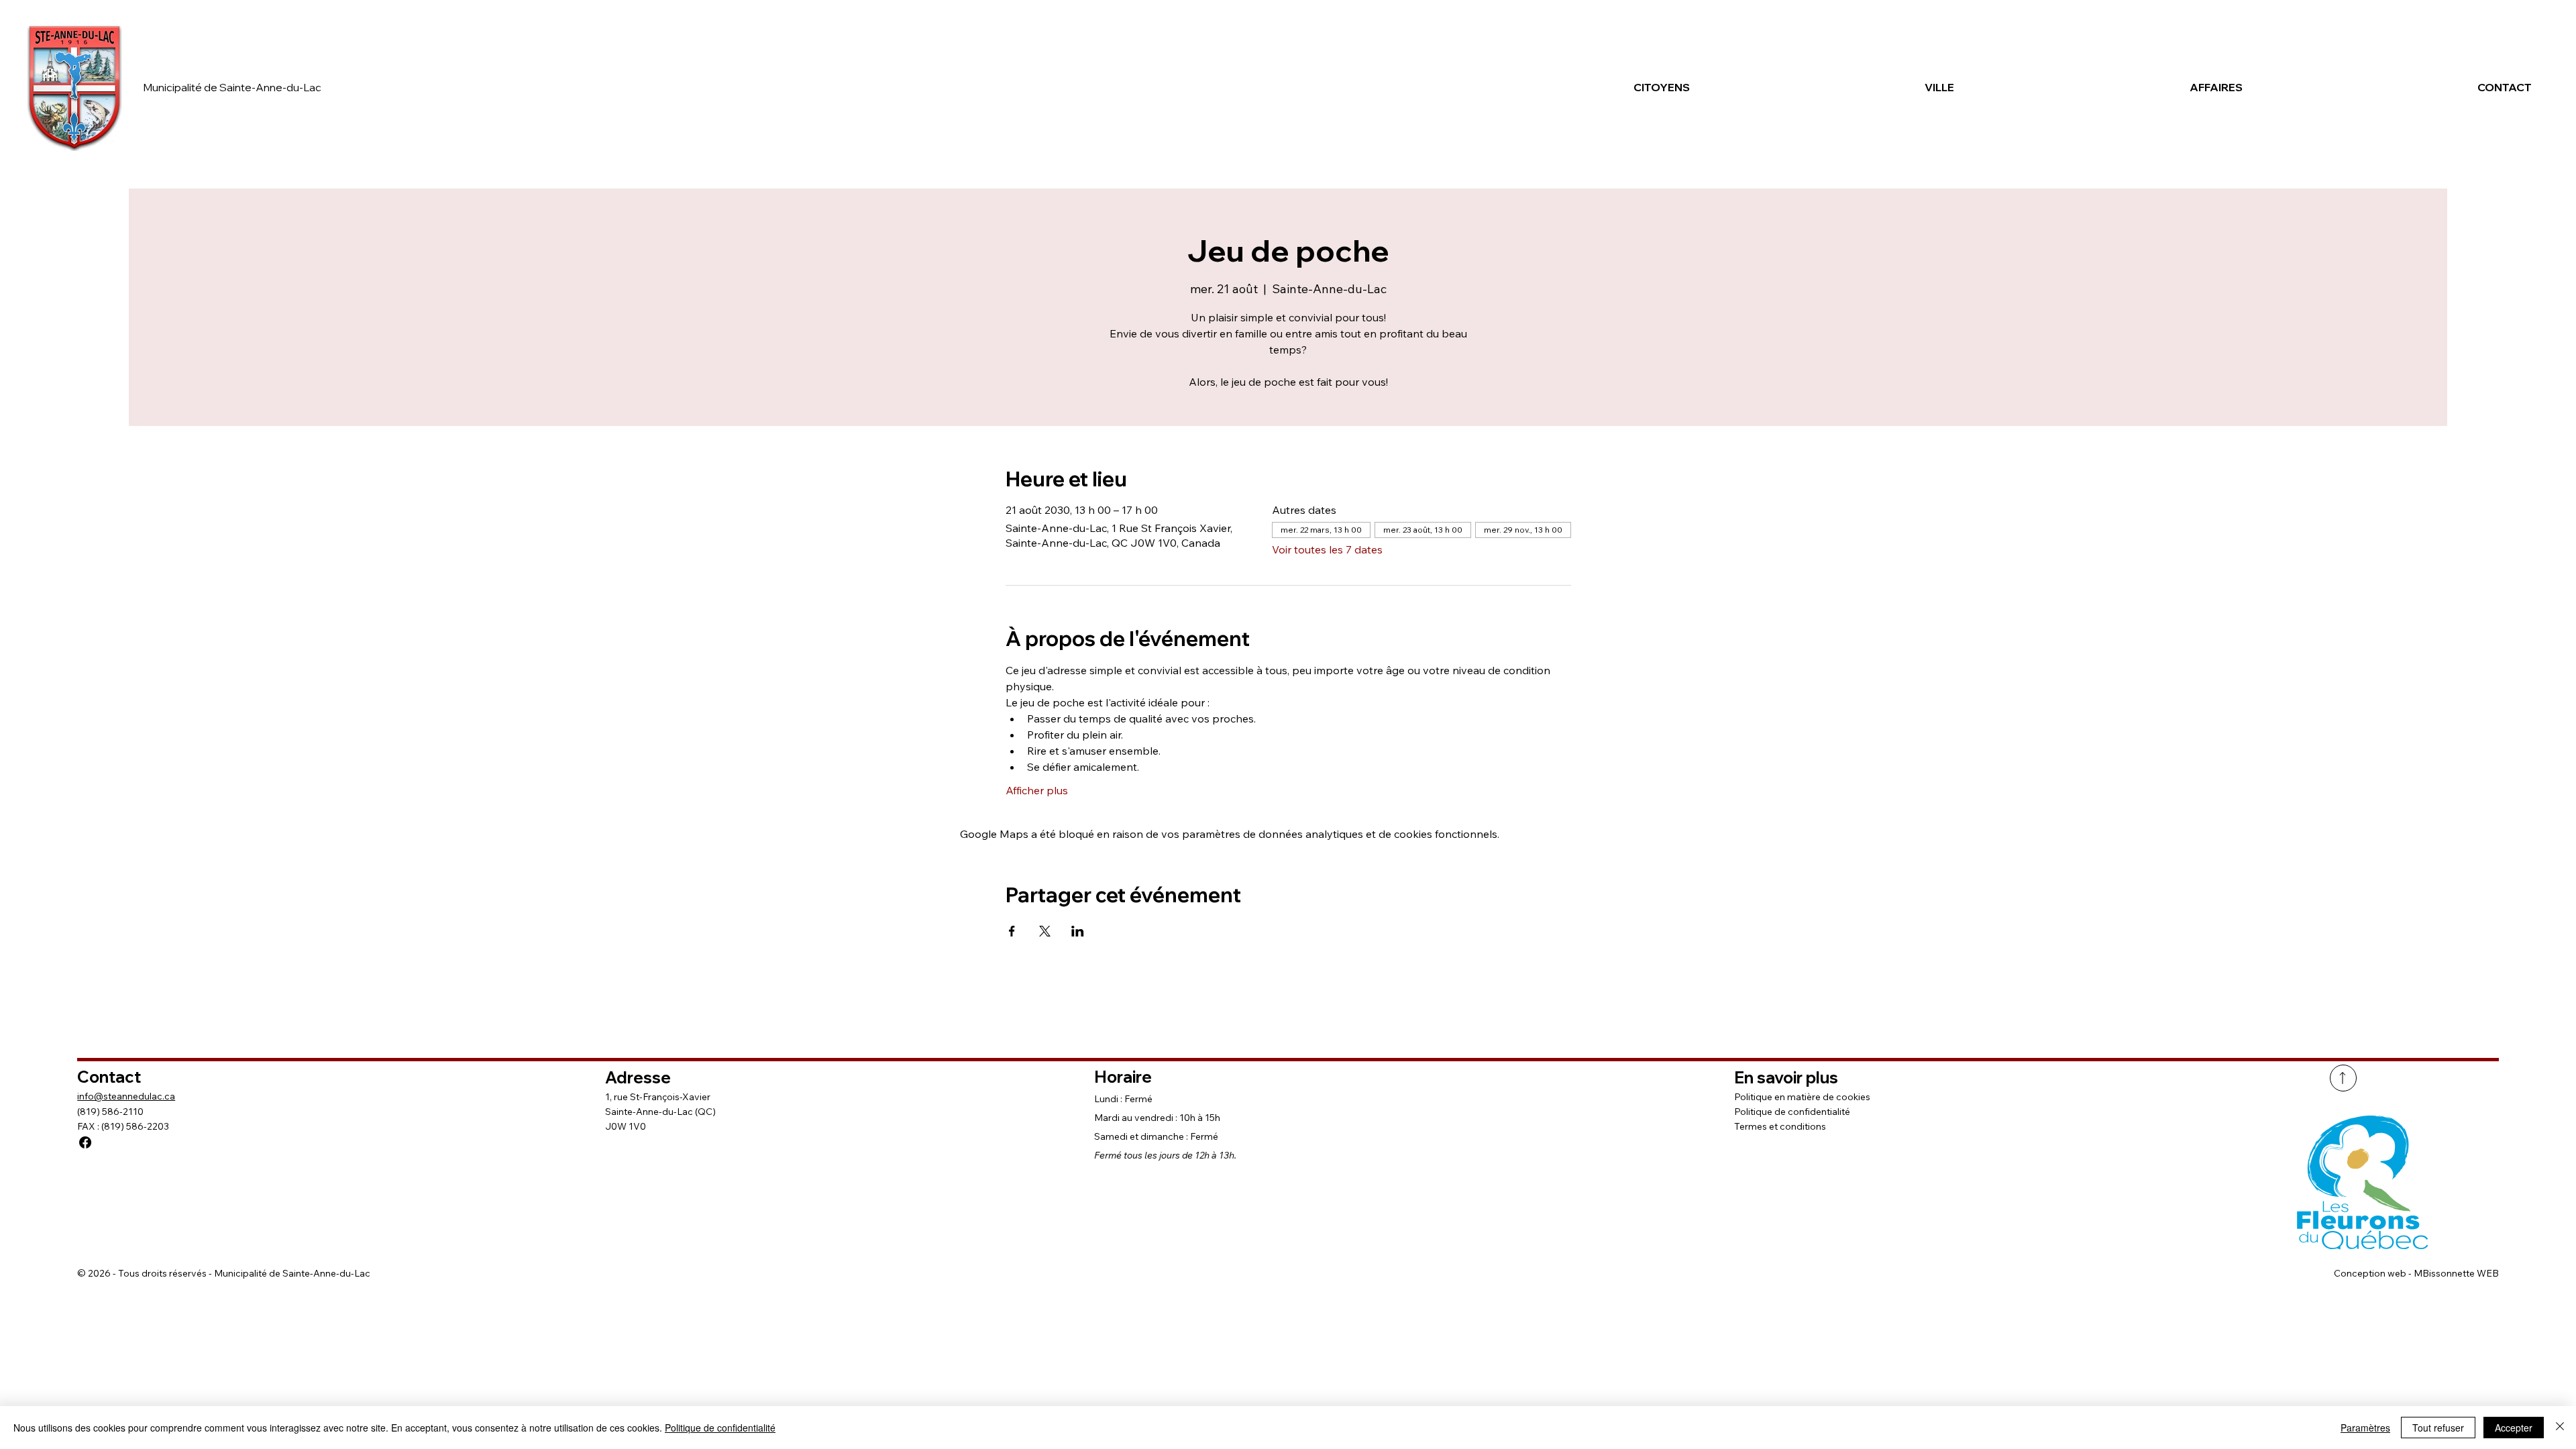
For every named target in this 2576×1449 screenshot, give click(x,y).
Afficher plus (1037, 790)
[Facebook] (85, 1142)
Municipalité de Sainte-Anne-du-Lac (232, 87)
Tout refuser (2438, 1428)
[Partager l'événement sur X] (1045, 931)
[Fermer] (2560, 1428)
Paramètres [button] (2365, 1428)
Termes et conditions (1780, 1126)
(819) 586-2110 (110, 1112)
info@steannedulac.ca (126, 1096)
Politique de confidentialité (1792, 1112)
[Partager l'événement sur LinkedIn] (1078, 931)
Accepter (2514, 1428)
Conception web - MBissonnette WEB (2416, 1273)
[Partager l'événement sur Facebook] (1012, 931)
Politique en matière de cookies (1802, 1097)
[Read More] (2343, 1078)
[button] (1564, 87)
